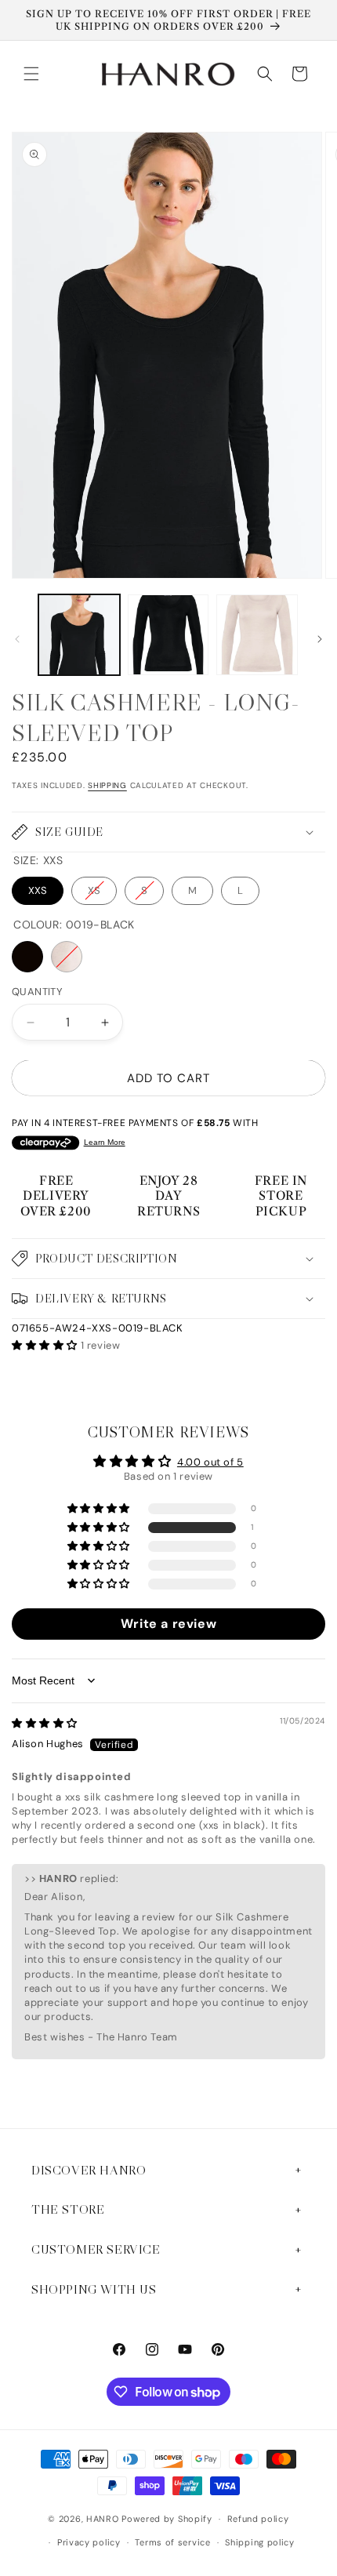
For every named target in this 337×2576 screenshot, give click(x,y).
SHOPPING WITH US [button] (94, 2289)
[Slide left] (17, 639)
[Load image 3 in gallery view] (257, 635)
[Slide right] (320, 639)
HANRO (103, 2519)
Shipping (107, 785)
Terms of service (172, 2542)
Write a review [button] (168, 1624)
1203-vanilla (67, 957)
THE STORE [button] (68, 2209)
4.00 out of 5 (210, 1462)
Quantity (37, 992)
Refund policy (258, 2519)
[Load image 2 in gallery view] (168, 635)
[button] (31, 74)
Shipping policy (260, 2542)
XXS (38, 890)
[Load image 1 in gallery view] (79, 635)
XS (94, 890)
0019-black (27, 957)
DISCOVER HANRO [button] (89, 2170)
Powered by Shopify (167, 2519)
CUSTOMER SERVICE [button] (96, 2249)
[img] (45, 1723)
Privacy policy (89, 2542)
